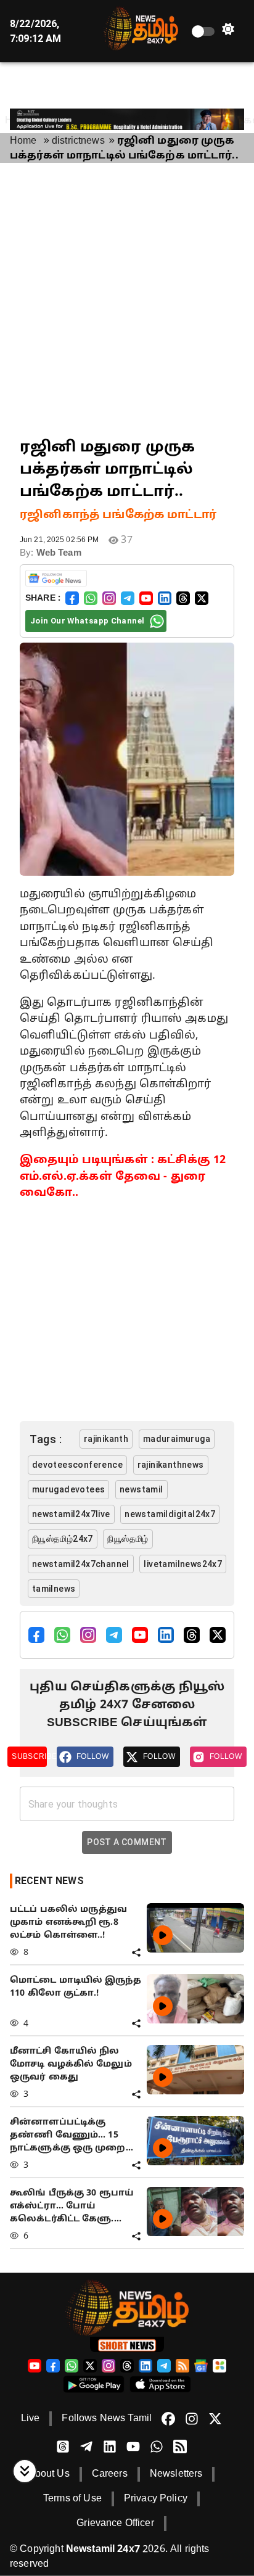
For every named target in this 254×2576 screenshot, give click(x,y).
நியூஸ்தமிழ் (128, 1539)
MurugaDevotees (69, 1489)
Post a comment (127, 1842)
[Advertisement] (127, 300)
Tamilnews (54, 1589)
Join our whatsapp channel (87, 621)
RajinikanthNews (171, 1465)
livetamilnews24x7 (183, 1564)
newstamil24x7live (71, 1514)
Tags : (46, 1439)
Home (23, 141)
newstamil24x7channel (81, 1564)
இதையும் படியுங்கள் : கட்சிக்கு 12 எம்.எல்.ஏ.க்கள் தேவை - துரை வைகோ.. (123, 1177)
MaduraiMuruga (177, 1439)
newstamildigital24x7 (170, 1514)
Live (31, 2419)
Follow (92, 1756)
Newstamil (141, 1489)
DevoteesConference (77, 1465)
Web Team (59, 553)
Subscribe (29, 1756)
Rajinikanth (106, 1439)
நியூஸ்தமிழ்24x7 (63, 1539)
